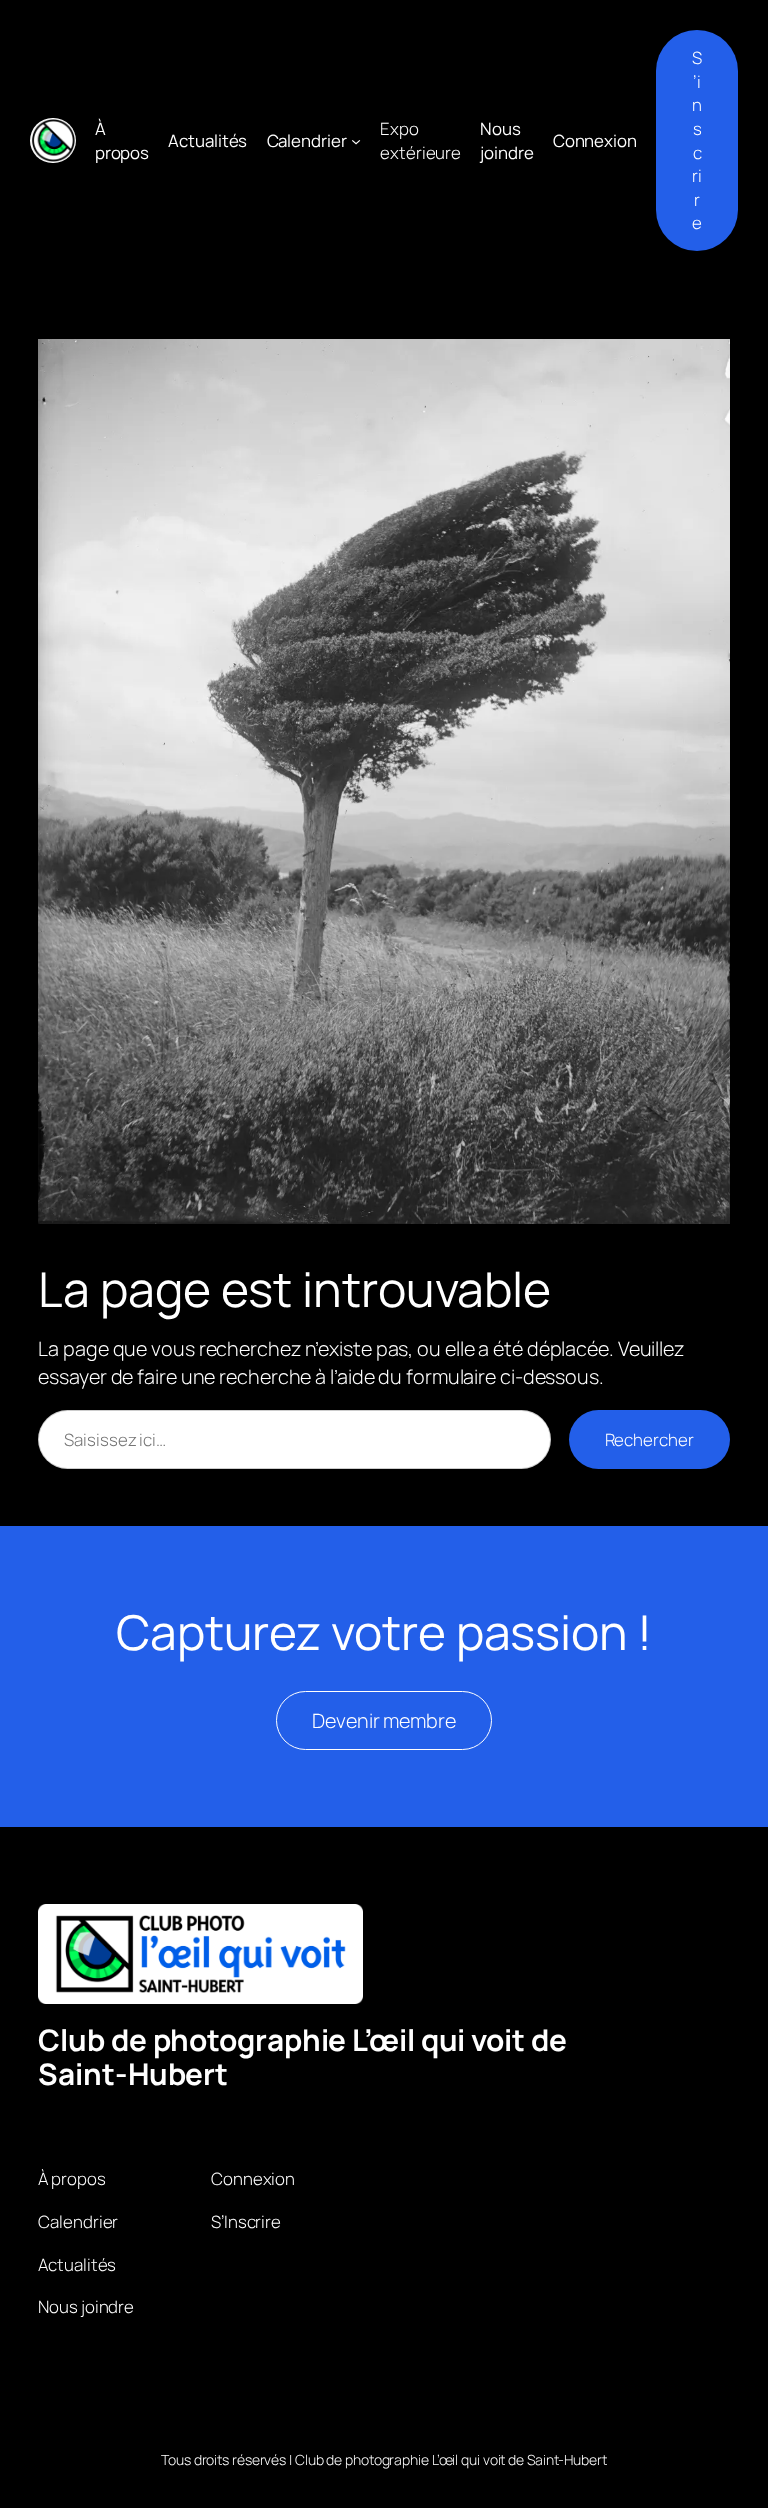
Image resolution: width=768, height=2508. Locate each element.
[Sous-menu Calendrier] (356, 140)
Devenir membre (384, 1720)
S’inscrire (697, 140)
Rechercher (649, 1439)
